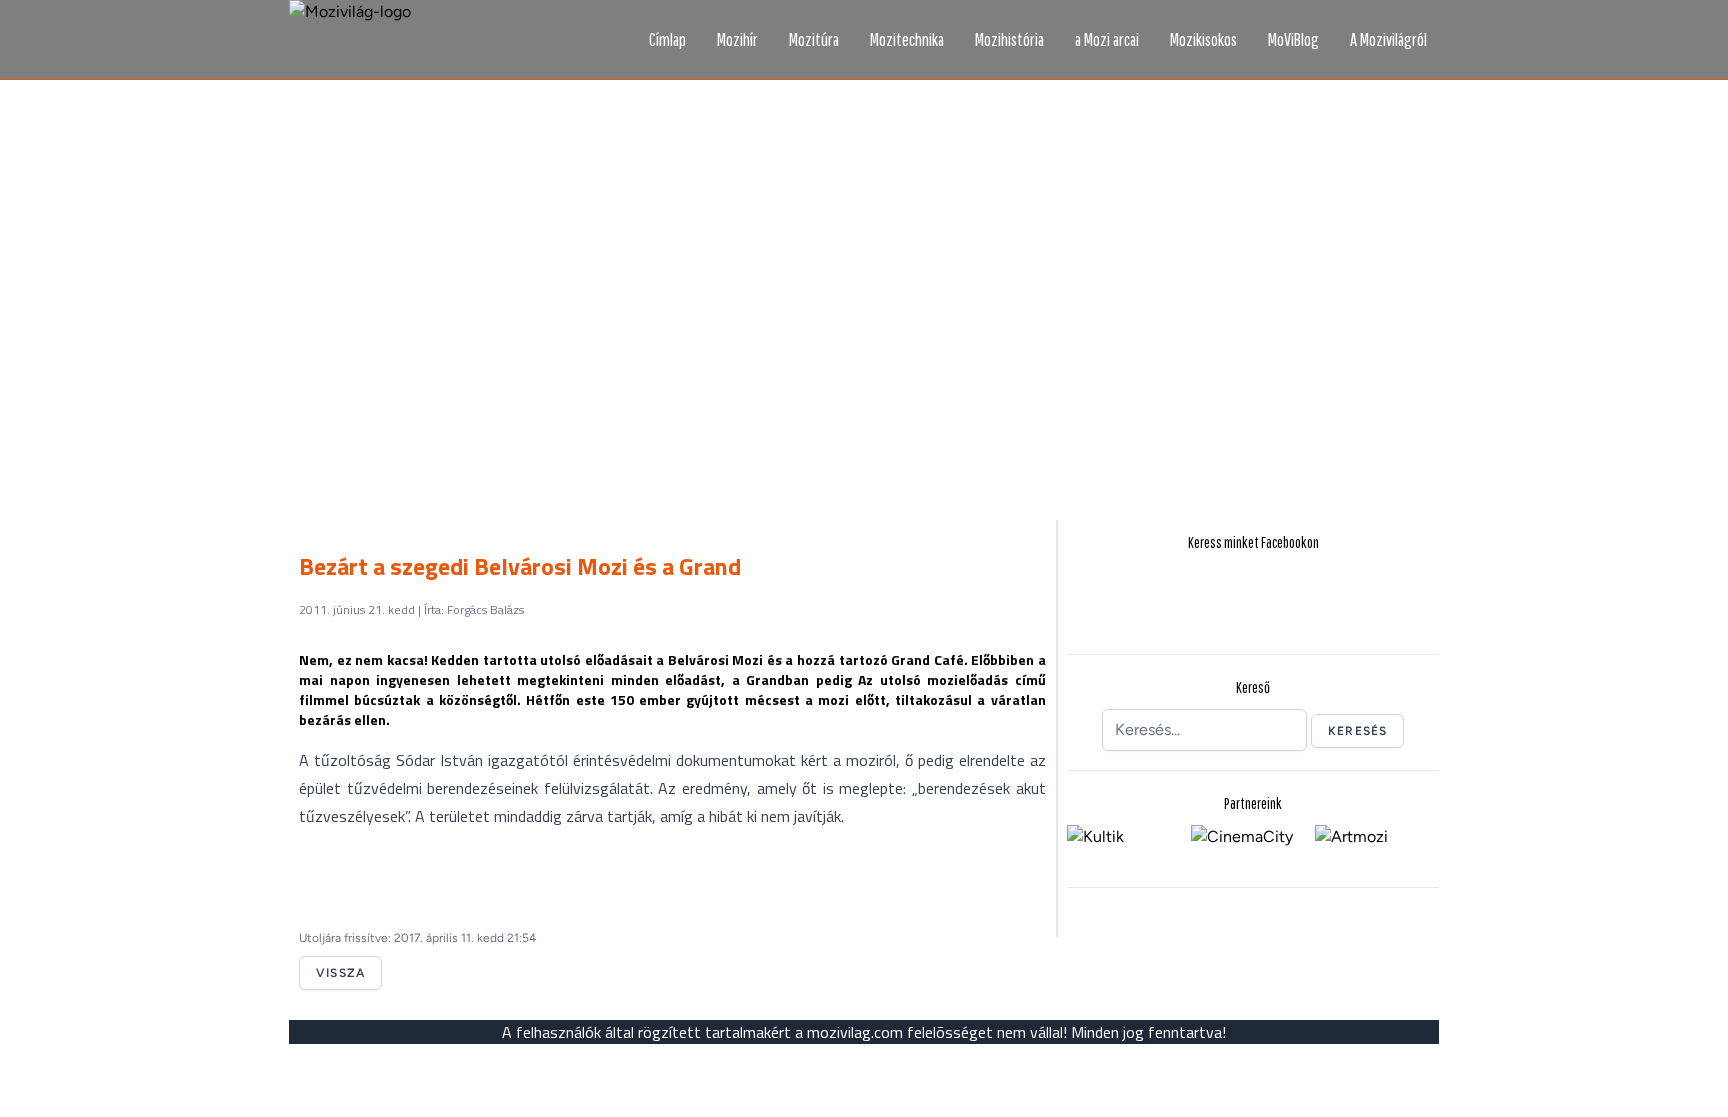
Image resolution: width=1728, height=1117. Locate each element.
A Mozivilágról (1388, 39)
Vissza (340, 973)
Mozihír (737, 39)
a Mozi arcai (1107, 39)
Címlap (667, 39)
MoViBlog (1293, 39)
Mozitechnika (907, 39)
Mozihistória (1009, 39)
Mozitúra (814, 39)
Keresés (1357, 731)
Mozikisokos (1203, 39)
